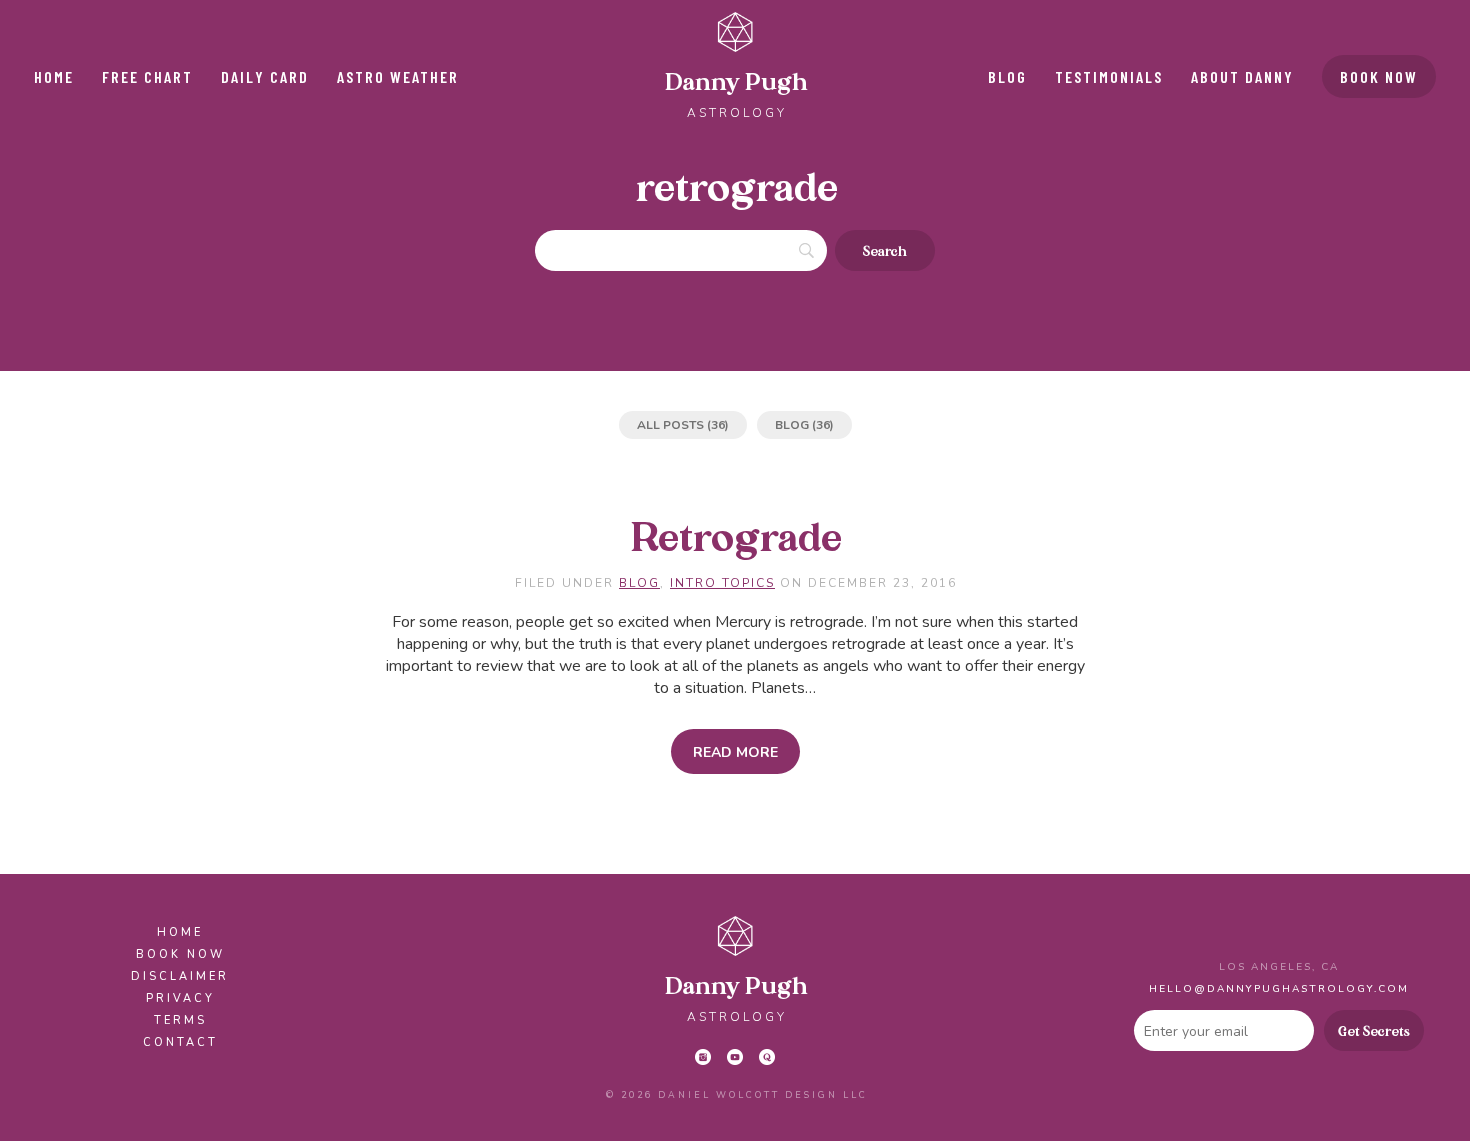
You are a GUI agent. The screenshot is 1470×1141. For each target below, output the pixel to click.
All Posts (670, 425)
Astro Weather (398, 76)
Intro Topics (722, 583)
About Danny (1242, 76)
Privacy (180, 998)
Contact (180, 1042)
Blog (1007, 76)
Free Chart (147, 76)
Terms (180, 1020)
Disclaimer (180, 976)
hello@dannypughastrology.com (1279, 989)
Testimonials (1109, 76)
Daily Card (265, 76)
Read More (735, 752)
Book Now (1379, 76)
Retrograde (736, 539)
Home (54, 76)
